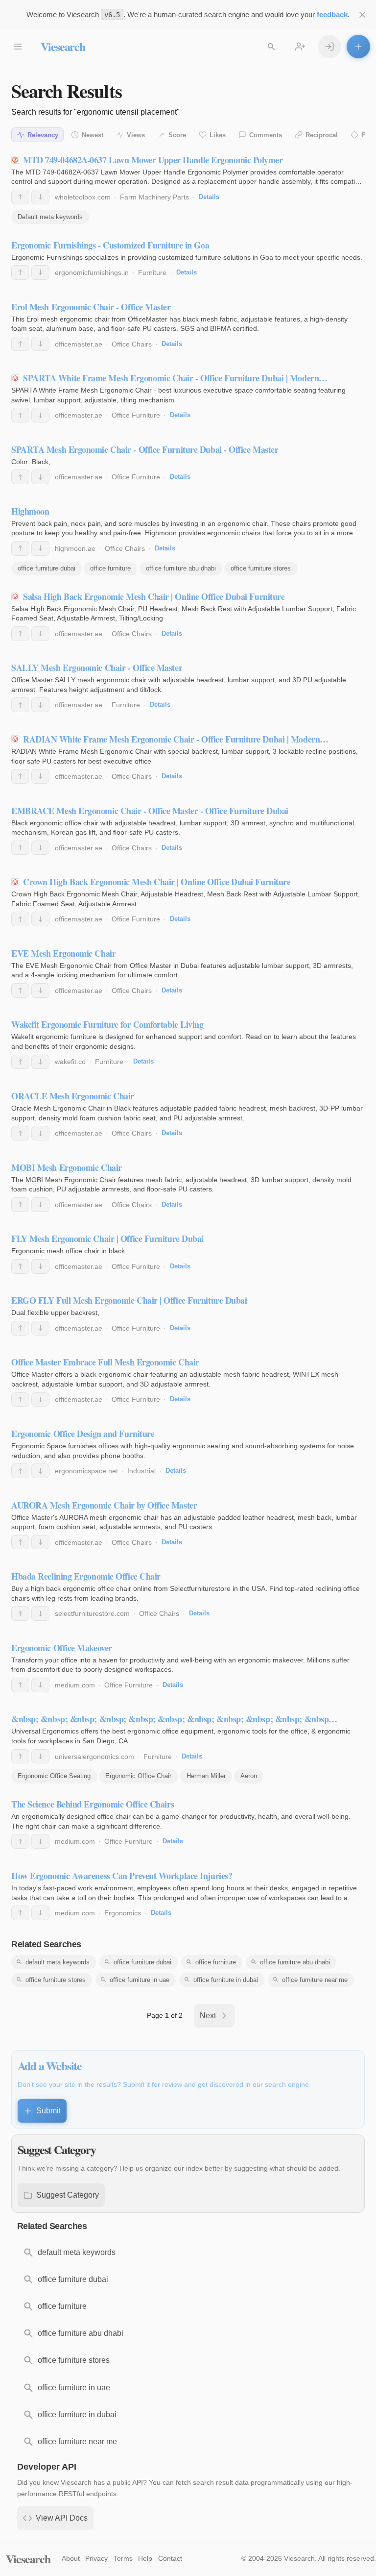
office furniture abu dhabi (181, 568)
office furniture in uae (140, 1980)
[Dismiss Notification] (362, 15)
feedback (332, 14)
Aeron (249, 1776)
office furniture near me (315, 1980)
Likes (218, 135)
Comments (266, 135)
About (71, 2558)
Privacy (96, 2558)
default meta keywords (58, 1962)
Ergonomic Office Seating (54, 1776)
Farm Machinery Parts (154, 197)
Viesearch (63, 46)
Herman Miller (206, 1776)
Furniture (152, 272)
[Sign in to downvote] (40, 197)
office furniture (110, 568)
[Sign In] (329, 47)
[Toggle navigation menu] (18, 47)
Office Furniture (136, 415)
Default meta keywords (50, 217)
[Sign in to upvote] (20, 197)
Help (145, 2558)
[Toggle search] (271, 47)
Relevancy (43, 135)
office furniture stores (261, 568)
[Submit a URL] (358, 47)
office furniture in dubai (226, 1980)
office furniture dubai (47, 568)
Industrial (141, 1471)
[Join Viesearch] (300, 47)
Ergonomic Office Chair (138, 1776)
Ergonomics (123, 1913)
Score (177, 135)
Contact (170, 2558)
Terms (123, 2558)
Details (209, 197)
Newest (93, 135)
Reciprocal (322, 135)
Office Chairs (132, 344)
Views (136, 135)
